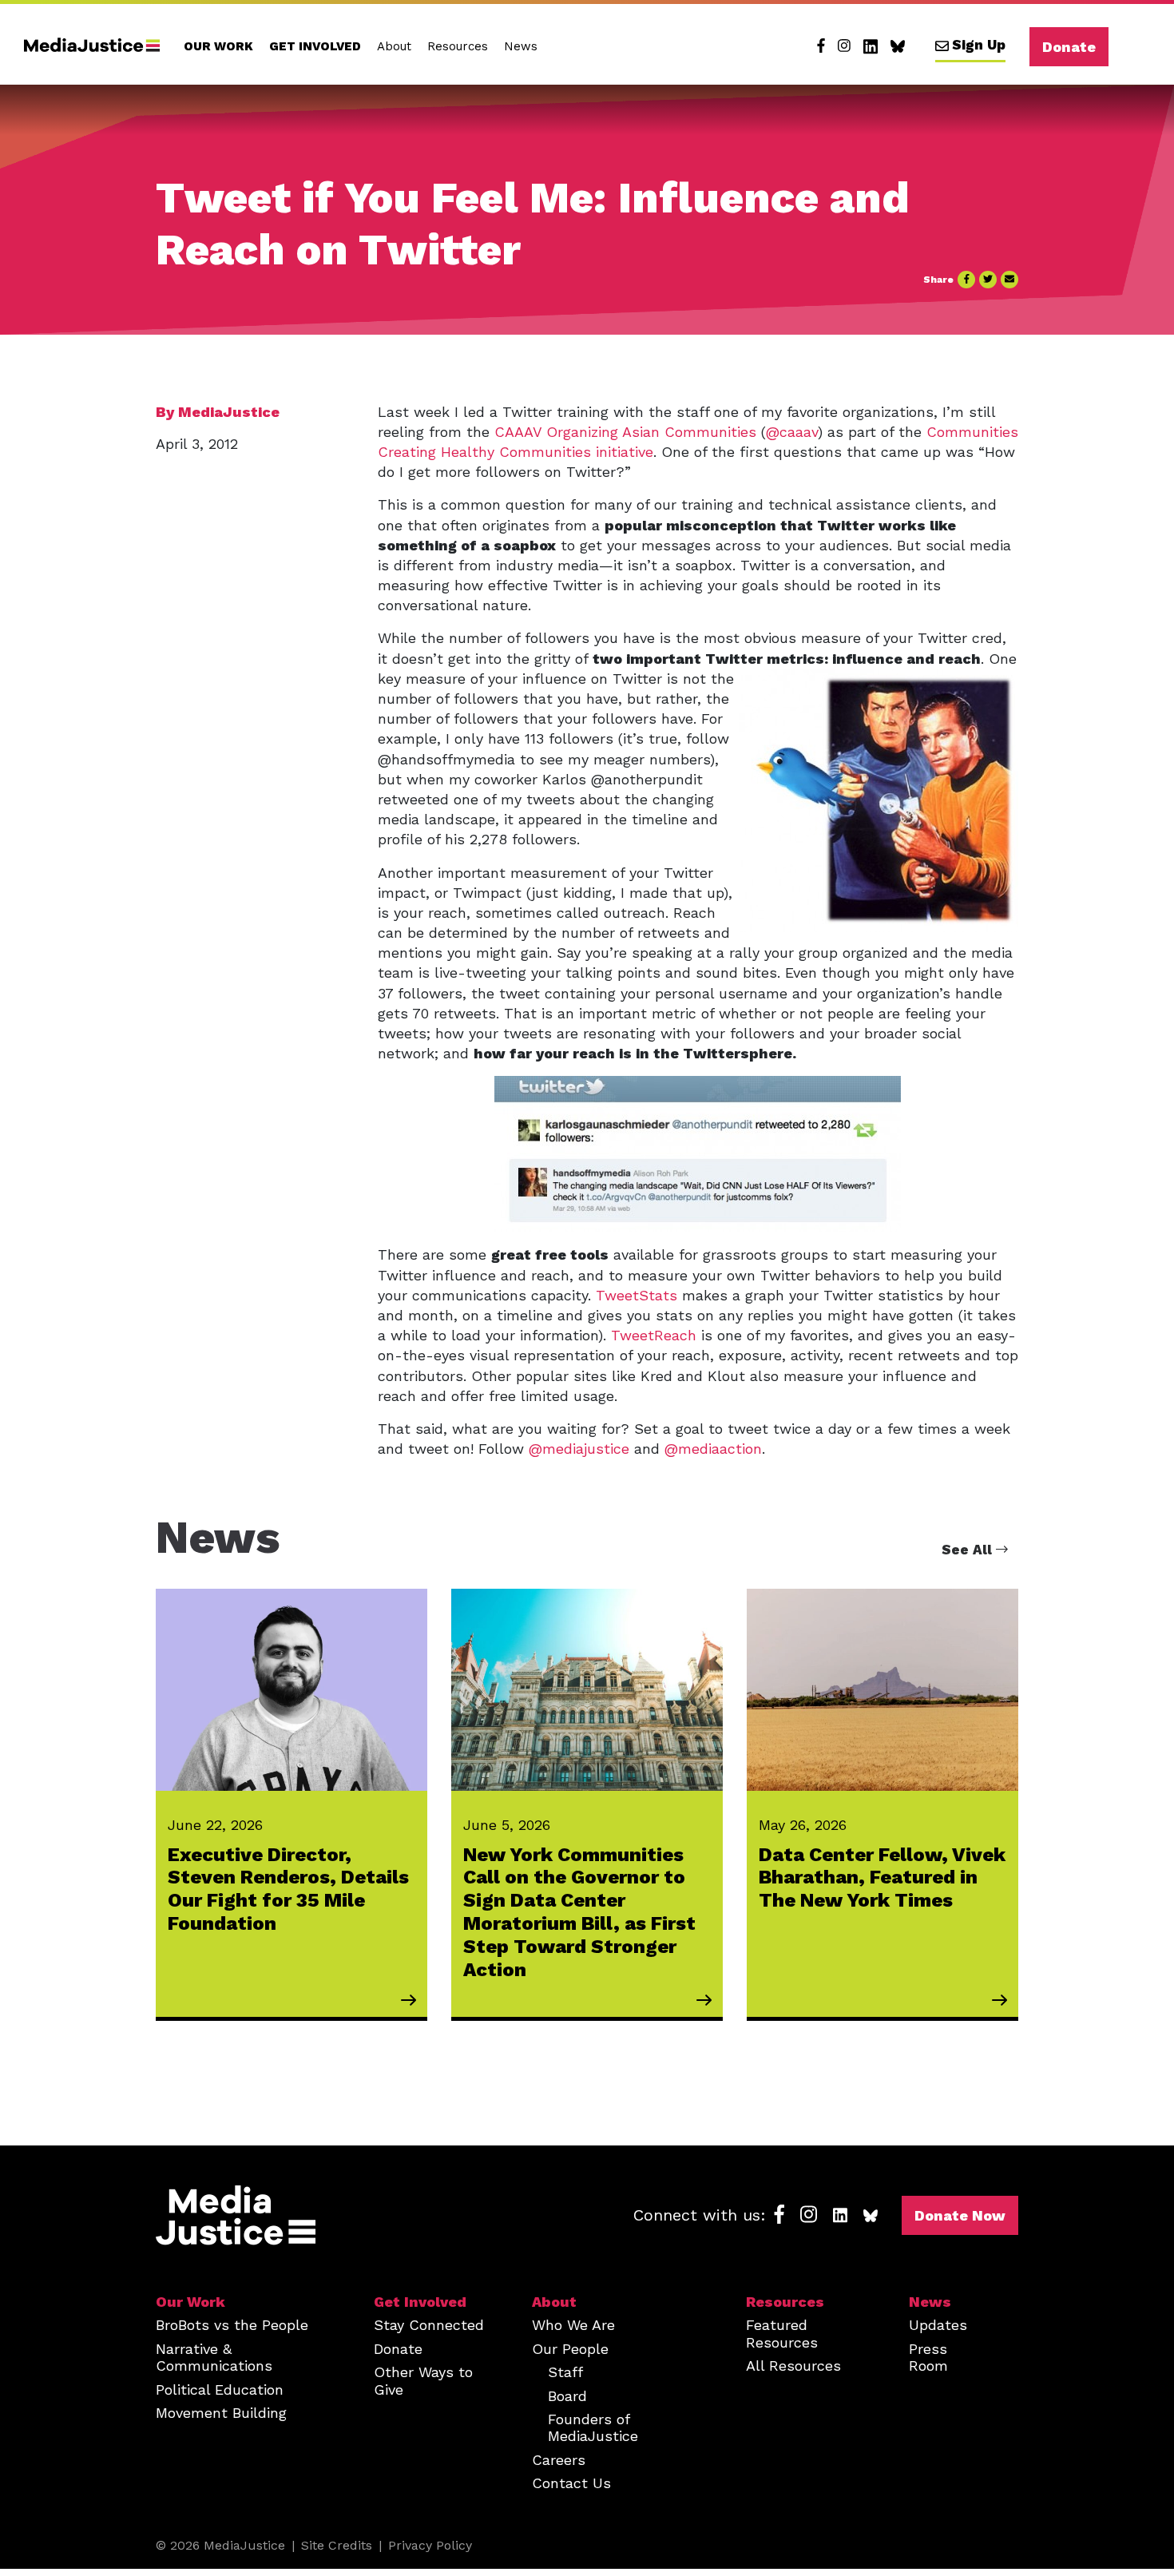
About (394, 46)
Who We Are (573, 2325)
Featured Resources (782, 2333)
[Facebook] (821, 46)
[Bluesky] (898, 46)
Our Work (218, 46)
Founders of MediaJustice (593, 2427)
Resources (458, 46)
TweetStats (637, 1295)
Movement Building (221, 2413)
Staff (565, 2372)
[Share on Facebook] (966, 280)
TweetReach (654, 1335)
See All (969, 1550)
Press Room (928, 2357)
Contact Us (571, 2483)
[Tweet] (988, 280)
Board (567, 2396)
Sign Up (979, 45)
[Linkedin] (871, 46)
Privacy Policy (430, 2545)
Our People (570, 2349)
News (521, 46)
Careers (559, 2460)
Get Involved (315, 46)
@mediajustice (579, 1449)
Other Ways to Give (423, 2380)
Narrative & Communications (214, 2357)
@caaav (792, 432)
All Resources (793, 2366)
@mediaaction (713, 1449)
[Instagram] (844, 46)
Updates (938, 2325)
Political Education (220, 2389)
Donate (1069, 47)
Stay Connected (429, 2325)
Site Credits (337, 2545)
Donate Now (960, 2215)
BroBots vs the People (232, 2325)
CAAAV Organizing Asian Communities (625, 432)
